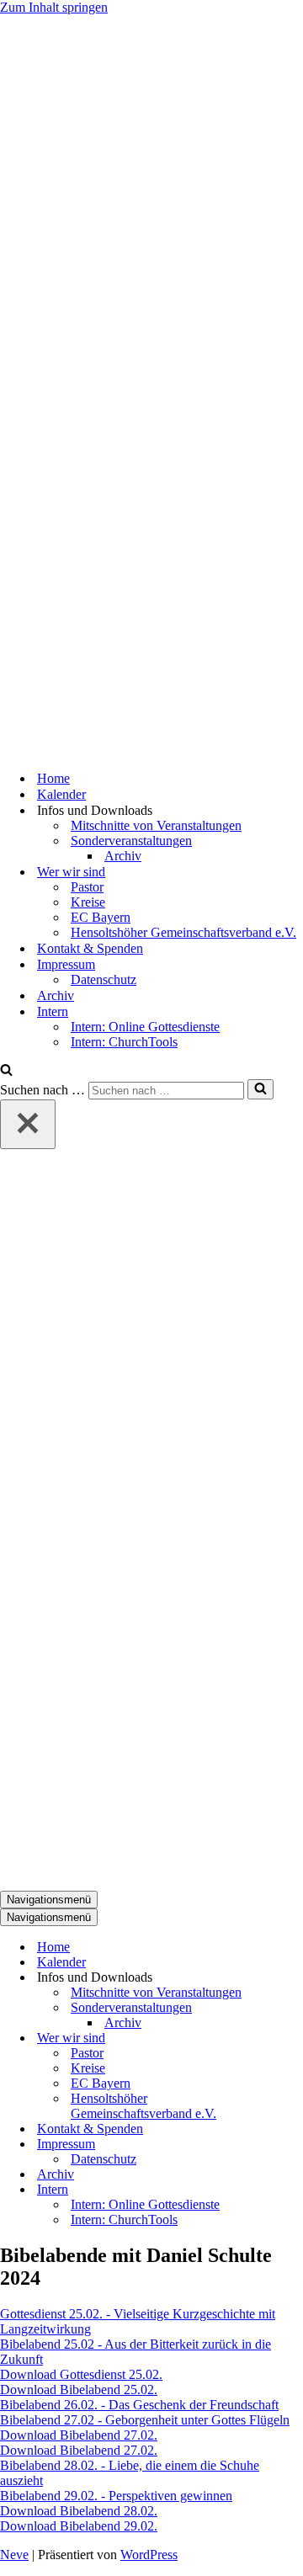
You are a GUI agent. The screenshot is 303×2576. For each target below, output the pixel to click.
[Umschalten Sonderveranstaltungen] (295, 2008)
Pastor (87, 887)
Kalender (61, 794)
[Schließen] (28, 1124)
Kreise (88, 902)
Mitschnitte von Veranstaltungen (156, 825)
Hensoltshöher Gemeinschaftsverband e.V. (183, 932)
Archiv (123, 856)
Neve (14, 2555)
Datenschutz (104, 979)
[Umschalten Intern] (295, 2190)
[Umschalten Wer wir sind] (295, 2038)
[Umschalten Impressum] (295, 2145)
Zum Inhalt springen (54, 7)
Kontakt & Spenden (90, 948)
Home (53, 778)
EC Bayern (101, 917)
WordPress (149, 2555)
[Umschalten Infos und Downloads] (295, 1978)
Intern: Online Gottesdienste (145, 1027)
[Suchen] (6, 1071)
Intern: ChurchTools (124, 1042)
